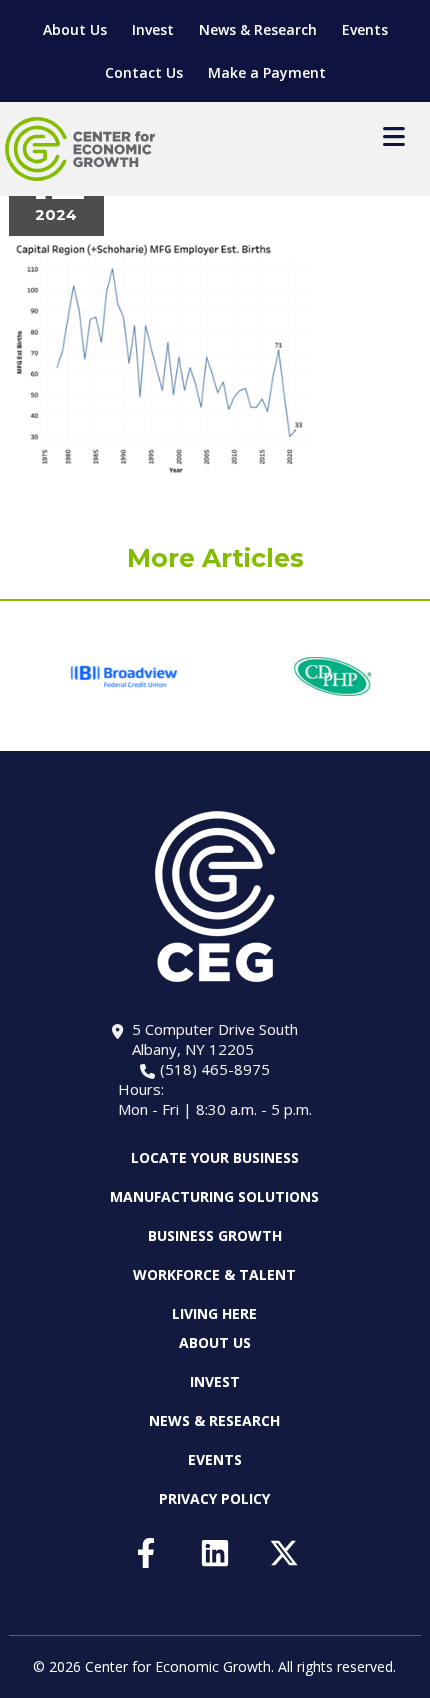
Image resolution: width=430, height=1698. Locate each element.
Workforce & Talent (214, 1274)
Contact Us (144, 72)
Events (365, 29)
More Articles (215, 558)
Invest (153, 29)
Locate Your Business (215, 1158)
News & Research (258, 29)
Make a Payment (267, 72)
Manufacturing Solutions (214, 1196)
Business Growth (215, 1235)
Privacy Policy (214, 1498)
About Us (75, 29)
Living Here (214, 1313)
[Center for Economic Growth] (80, 149)
